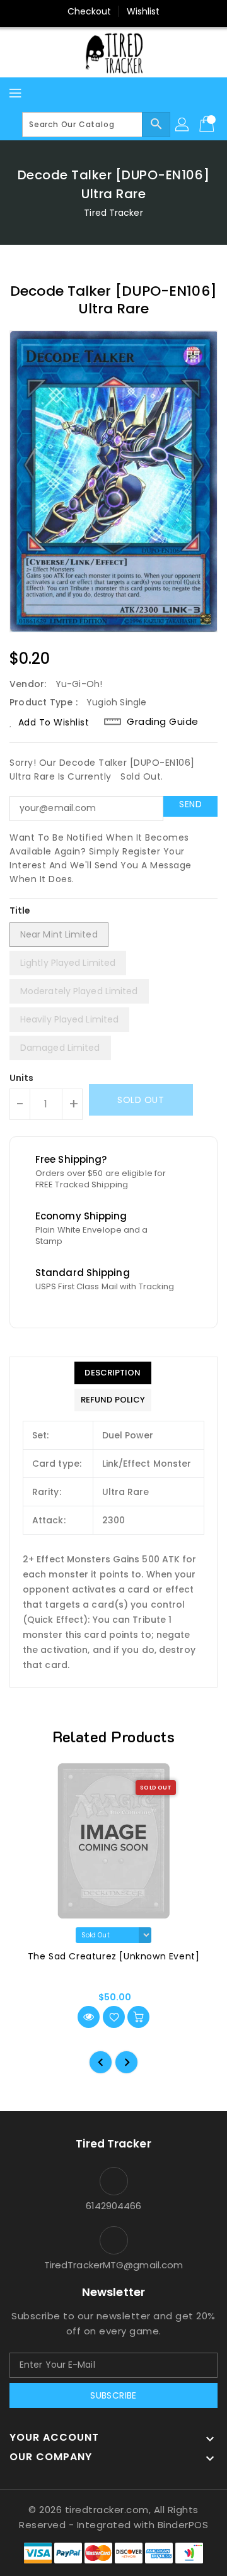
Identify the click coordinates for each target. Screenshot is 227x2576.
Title (20, 910)
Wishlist (143, 11)
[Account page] (183, 125)
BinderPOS (183, 2525)
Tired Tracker (113, 213)
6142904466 (114, 2206)
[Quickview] (89, 2017)
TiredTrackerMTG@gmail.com (114, 2265)
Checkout (90, 11)
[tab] (113, 1373)
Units (22, 1078)
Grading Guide (163, 722)
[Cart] (208, 125)
